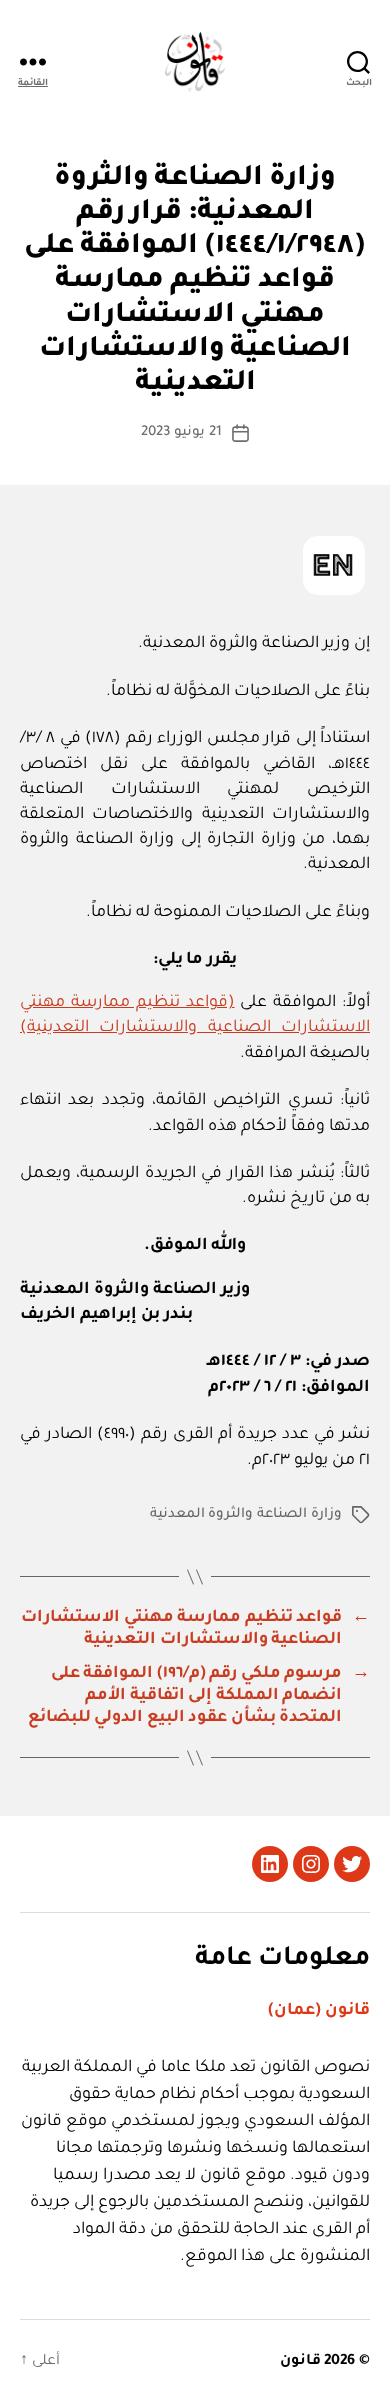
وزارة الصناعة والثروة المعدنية (246, 1514)
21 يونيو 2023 (181, 432)
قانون (300, 2362)
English (334, 565)
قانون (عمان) (319, 2011)
